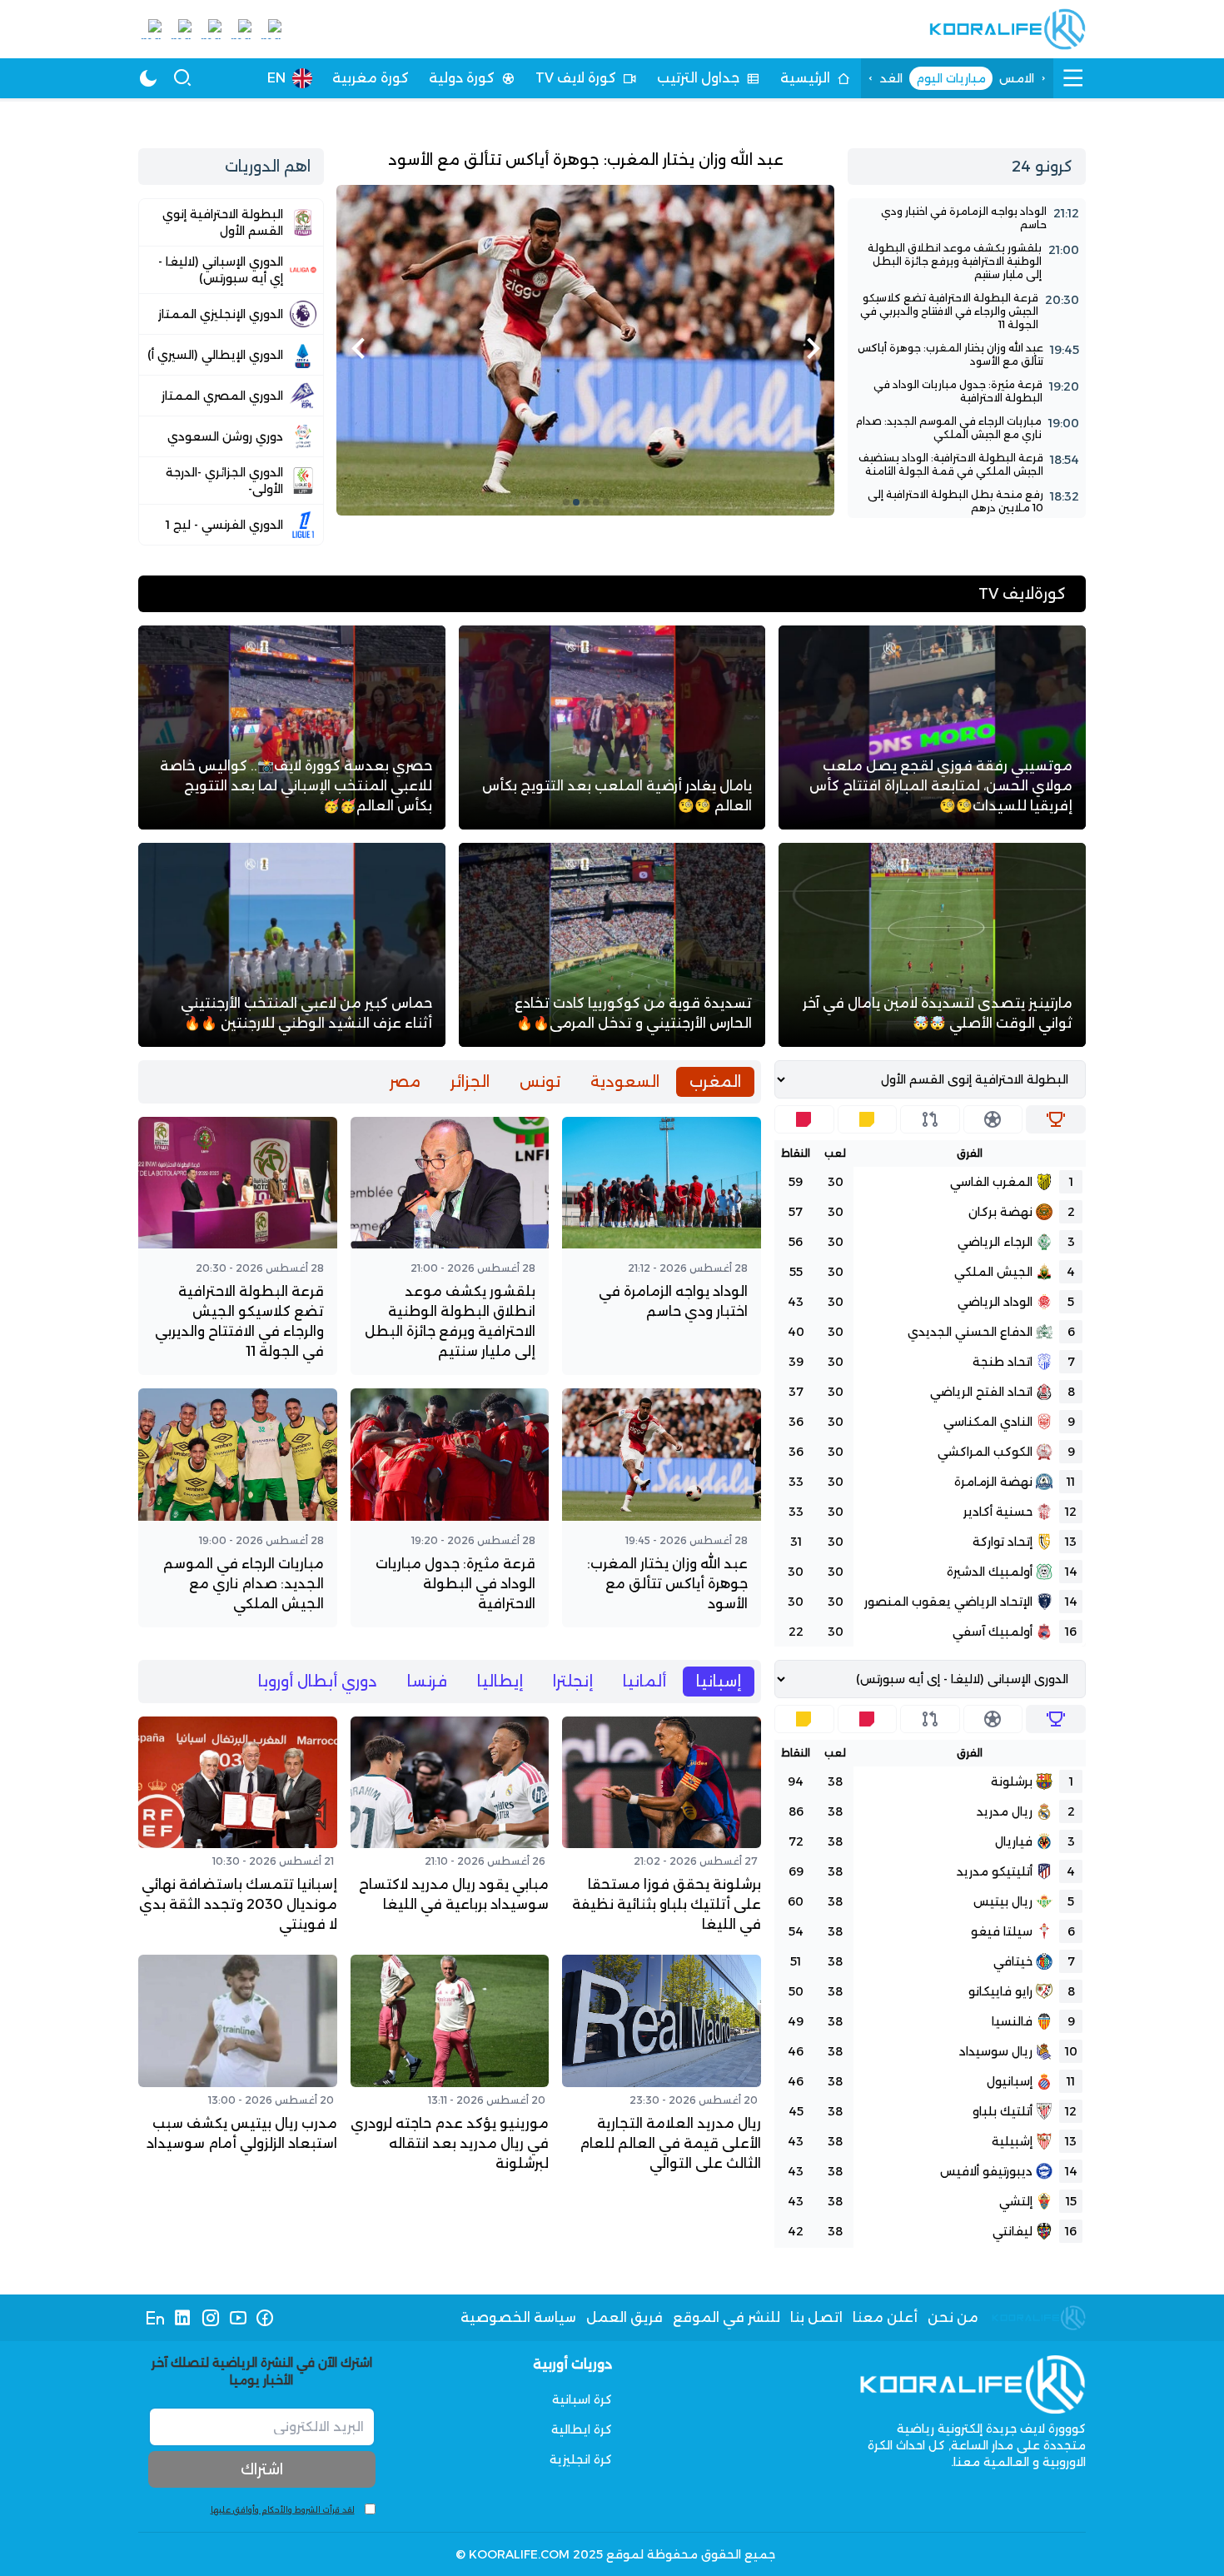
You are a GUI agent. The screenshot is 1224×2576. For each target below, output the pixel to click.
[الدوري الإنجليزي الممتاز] (231, 314)
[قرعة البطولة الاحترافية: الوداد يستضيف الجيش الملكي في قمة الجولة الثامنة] (967, 465)
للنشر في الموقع (726, 2317)
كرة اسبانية (582, 2399)
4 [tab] (576, 502)
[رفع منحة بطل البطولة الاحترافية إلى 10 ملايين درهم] (967, 501)
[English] (155, 2318)
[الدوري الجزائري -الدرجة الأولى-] (231, 481)
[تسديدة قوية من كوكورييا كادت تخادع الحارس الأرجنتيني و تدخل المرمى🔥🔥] (612, 945)
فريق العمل (624, 2317)
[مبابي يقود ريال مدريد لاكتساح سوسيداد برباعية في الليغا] (450, 1829)
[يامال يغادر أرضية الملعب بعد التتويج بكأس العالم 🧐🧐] (612, 727)
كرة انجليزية (581, 2459)
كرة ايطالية (582, 2429)
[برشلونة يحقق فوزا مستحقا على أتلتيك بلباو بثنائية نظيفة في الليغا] (662, 1829)
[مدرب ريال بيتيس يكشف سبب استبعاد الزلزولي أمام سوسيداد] (238, 2067)
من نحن (953, 2317)
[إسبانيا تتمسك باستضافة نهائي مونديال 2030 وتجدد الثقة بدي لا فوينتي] (238, 1829)
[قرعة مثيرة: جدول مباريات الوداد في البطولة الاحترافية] (967, 391)
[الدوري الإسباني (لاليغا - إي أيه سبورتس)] (231, 270)
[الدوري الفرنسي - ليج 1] (231, 525)
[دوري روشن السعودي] (231, 436)
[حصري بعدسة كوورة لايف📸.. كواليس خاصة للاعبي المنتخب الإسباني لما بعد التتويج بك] (292, 727)
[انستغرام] (210, 2318)
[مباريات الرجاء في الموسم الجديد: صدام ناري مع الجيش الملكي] (967, 428)
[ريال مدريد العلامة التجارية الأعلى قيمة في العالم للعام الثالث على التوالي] (662, 2067)
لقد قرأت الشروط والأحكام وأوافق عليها (283, 2510)
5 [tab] (566, 502)
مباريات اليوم (951, 78)
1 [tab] (606, 502)
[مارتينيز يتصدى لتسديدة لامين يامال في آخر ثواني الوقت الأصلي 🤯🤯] (932, 945)
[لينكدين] (183, 2318)
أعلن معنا (885, 2317)
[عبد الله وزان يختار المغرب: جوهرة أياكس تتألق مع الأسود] (585, 332)
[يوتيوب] (238, 2318)
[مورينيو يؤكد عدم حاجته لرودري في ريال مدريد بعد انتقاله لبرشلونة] (450, 2067)
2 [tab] (596, 502)
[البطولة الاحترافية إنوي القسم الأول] (231, 222)
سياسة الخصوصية (518, 2317)
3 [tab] (586, 502)
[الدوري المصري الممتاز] (231, 396)
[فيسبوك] (265, 2318)
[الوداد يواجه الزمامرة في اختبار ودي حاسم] (967, 218)
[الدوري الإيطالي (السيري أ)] (231, 355)
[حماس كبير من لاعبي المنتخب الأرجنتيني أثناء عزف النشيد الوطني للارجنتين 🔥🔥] (292, 945)
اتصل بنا (816, 2317)
